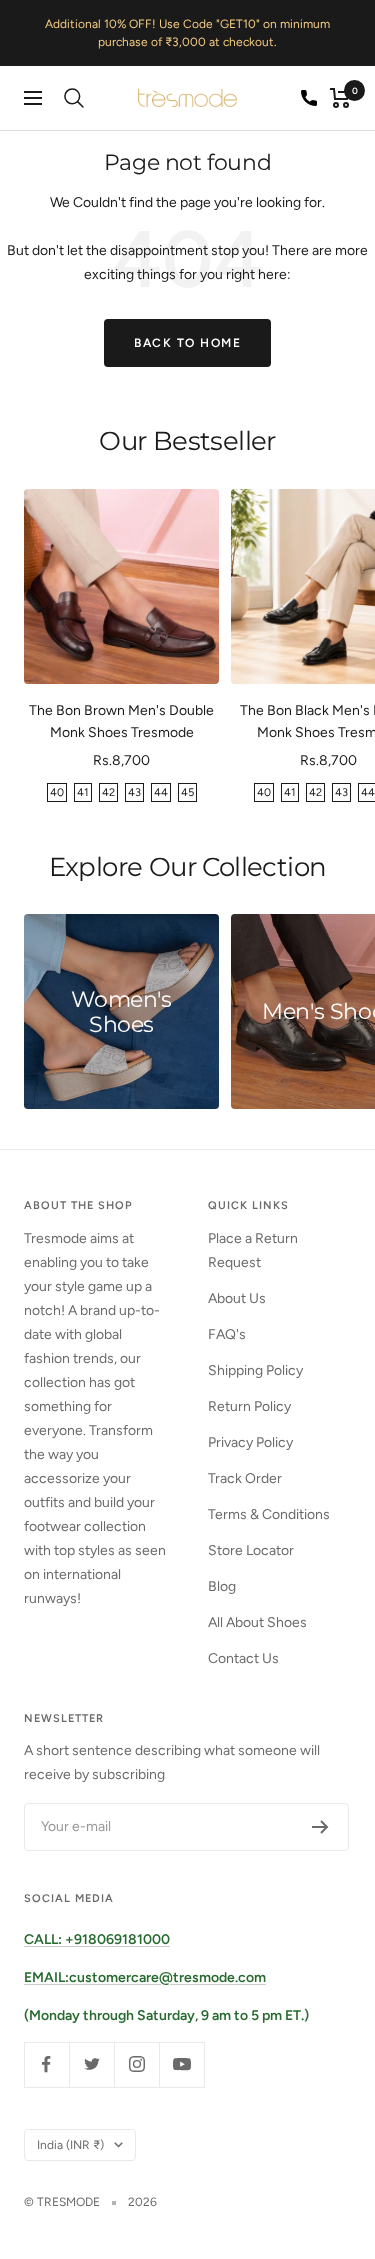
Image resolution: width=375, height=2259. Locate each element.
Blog (222, 1586)
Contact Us (243, 1658)
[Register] (320, 1827)
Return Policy (249, 1406)
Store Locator (251, 1550)
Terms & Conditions (269, 1514)
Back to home (187, 343)
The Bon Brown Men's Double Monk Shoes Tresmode (121, 721)
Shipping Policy (255, 1370)
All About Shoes (257, 1622)
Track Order (245, 1478)
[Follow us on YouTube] (181, 2064)
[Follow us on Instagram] (136, 2064)
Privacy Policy (250, 1442)
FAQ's (227, 1334)
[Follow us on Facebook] (46, 2064)
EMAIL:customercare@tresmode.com (145, 1977)
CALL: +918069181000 (97, 1939)
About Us (237, 1298)
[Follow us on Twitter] (91, 2064)
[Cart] (340, 98)
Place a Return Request (253, 1250)
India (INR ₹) (70, 2145)
